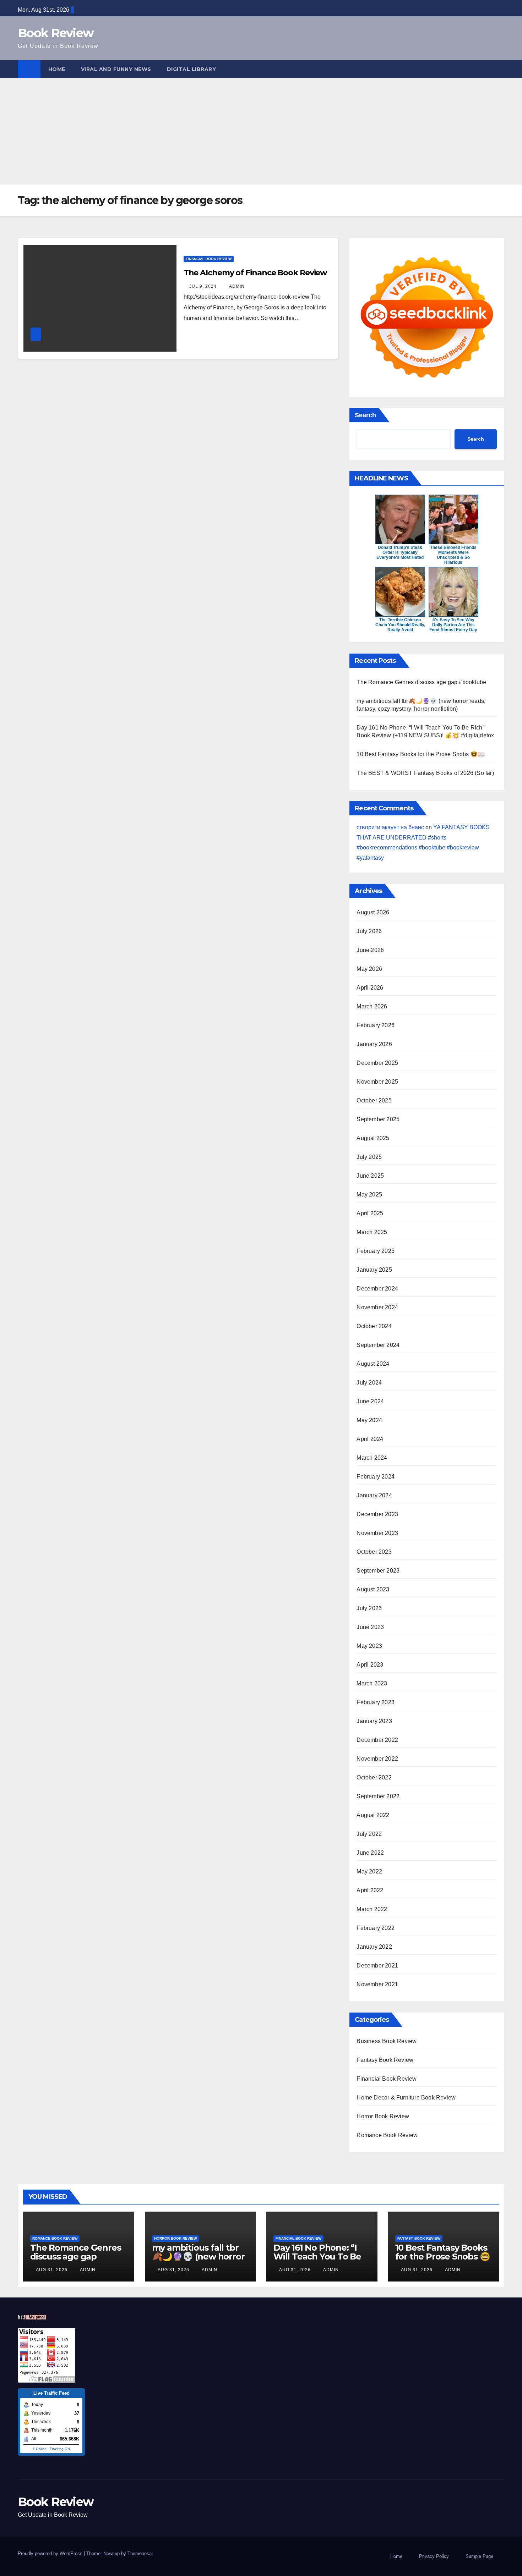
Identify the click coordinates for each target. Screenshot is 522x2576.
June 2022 (370, 1853)
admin (236, 286)
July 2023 (369, 1608)
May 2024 (369, 1420)
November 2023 (377, 1533)
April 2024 (370, 1439)
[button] (499, 69)
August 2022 (373, 1815)
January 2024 (374, 1495)
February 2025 (376, 1251)
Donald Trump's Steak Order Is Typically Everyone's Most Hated (400, 552)
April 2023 (370, 1665)
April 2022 (370, 1890)
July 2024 (369, 1383)
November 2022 (377, 1759)
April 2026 (370, 988)
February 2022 (376, 1928)
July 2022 (369, 1834)
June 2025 (370, 1176)
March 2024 (372, 1458)
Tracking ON (60, 2449)
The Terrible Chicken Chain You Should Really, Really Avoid (400, 625)
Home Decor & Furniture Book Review (406, 2098)
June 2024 (370, 1401)
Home (57, 69)
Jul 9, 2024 (203, 286)
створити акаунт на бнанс (390, 827)
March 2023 (372, 1683)
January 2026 (374, 1044)
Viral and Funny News (116, 69)
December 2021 (377, 1966)
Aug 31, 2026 (52, 2270)
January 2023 (374, 1721)
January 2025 (374, 1270)
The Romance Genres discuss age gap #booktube (421, 682)
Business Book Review (387, 2041)
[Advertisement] (261, 131)
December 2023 (377, 1514)
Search (365, 415)
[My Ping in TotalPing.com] (32, 2317)
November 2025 (377, 1082)
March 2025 (372, 1232)
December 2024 (377, 1289)
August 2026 (373, 912)
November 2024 (377, 1307)
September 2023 (378, 1571)
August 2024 (373, 1364)
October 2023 (374, 1552)
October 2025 (374, 1100)
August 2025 (373, 1138)
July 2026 (369, 931)
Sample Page (479, 2556)
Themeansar (140, 2553)
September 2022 (378, 1796)
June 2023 (370, 1627)
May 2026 (369, 969)
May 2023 (369, 1646)
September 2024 (378, 1345)
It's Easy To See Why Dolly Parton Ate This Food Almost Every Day (453, 625)
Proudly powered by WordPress (51, 2553)
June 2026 (370, 950)
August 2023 (373, 1589)
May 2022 (369, 1872)
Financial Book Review (209, 259)
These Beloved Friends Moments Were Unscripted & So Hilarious (453, 555)
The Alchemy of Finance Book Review (255, 273)
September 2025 (378, 1119)
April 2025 (370, 1213)
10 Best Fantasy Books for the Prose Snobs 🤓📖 (421, 754)
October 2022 (374, 1777)
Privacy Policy (434, 2556)
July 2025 (369, 1157)
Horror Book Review (383, 2116)
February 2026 (376, 1025)
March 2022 (372, 1909)
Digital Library (192, 69)
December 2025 (377, 1063)
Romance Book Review (387, 2135)
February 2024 (376, 1477)
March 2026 (372, 1006)
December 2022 (377, 1740)
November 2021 (377, 1984)
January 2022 (374, 1947)
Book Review (56, 33)
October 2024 (374, 1326)
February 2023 (376, 1702)
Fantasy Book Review (385, 2060)
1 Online (40, 2449)
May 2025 (369, 1195)
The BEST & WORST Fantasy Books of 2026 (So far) (425, 773)
